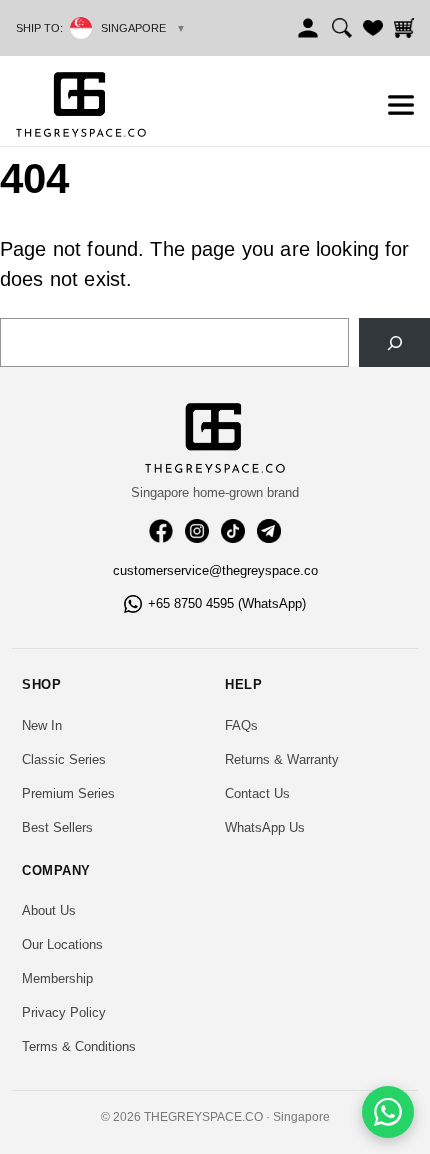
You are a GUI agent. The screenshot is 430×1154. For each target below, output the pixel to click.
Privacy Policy (64, 1012)
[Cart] (404, 28)
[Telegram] (269, 531)
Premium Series (68, 793)
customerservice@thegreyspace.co (215, 570)
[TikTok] (233, 531)
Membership (57, 978)
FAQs (241, 725)
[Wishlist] (373, 28)
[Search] (342, 28)
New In (42, 725)
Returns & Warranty (282, 759)
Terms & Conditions (79, 1046)
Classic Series (64, 759)
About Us (49, 910)
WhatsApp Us (265, 827)
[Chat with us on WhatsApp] (388, 1112)
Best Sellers (57, 827)
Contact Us (257, 793)
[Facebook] (161, 531)
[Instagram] (197, 531)
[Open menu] (401, 105)
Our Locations (62, 944)
